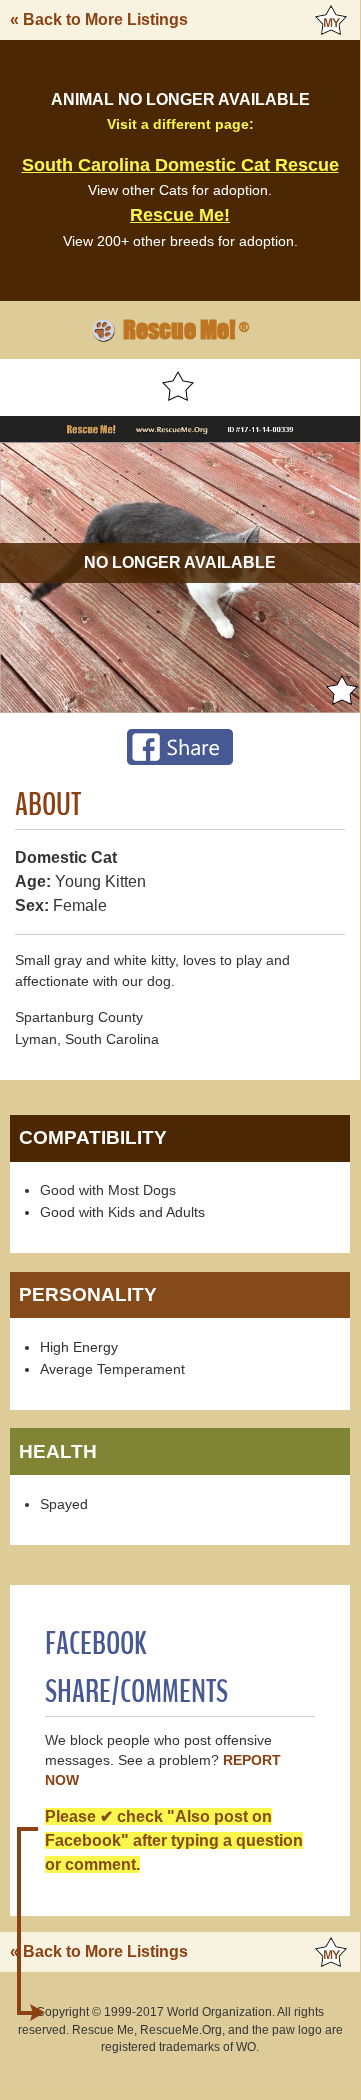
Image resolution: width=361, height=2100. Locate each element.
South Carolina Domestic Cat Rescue (180, 165)
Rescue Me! (180, 215)
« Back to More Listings (99, 19)
